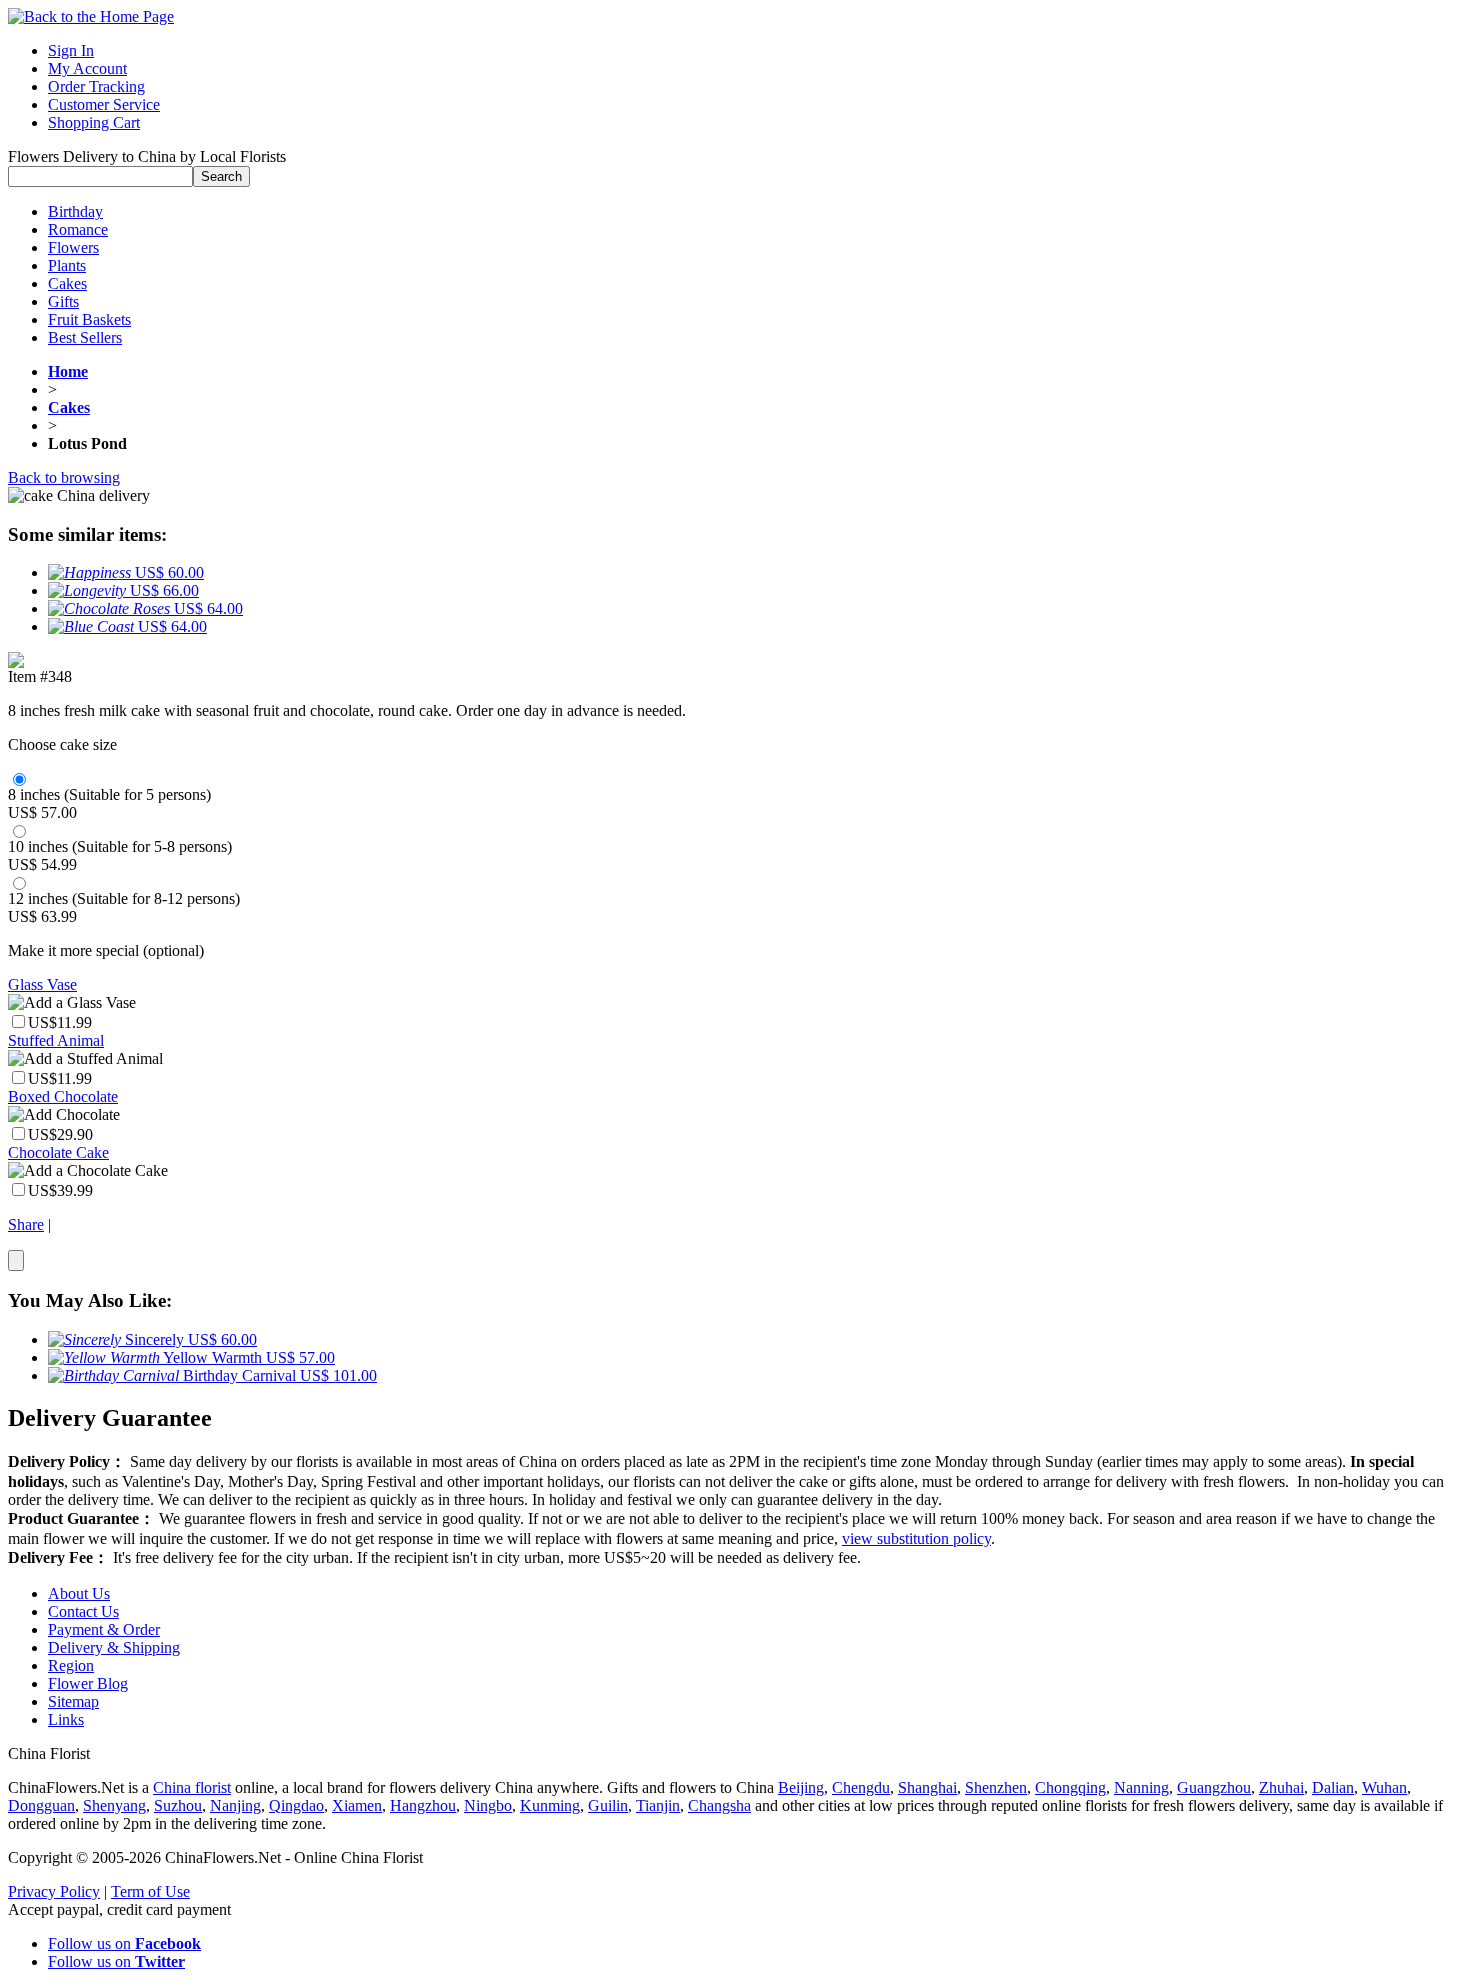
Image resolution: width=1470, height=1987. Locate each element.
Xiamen (357, 1805)
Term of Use (150, 1891)
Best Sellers (85, 337)
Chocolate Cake (58, 1152)
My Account (87, 68)
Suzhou (178, 1805)
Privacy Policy (54, 1891)
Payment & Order (104, 1629)
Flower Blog (88, 1683)
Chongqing (1070, 1787)
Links (66, 1719)
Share (26, 1224)
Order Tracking (96, 86)
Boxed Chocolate (63, 1096)
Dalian (1333, 1787)
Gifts (63, 301)
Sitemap (73, 1701)
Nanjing (235, 1805)
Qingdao (296, 1805)
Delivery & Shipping (114, 1647)
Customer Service (104, 104)
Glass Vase (42, 984)
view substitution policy (916, 1538)
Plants (67, 265)
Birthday (75, 211)
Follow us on (124, 1943)
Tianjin (658, 1805)
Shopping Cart (94, 122)
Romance (78, 229)
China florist (192, 1787)
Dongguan (41, 1805)
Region (71, 1665)
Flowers (73, 247)
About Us (79, 1593)
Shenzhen (996, 1787)
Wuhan (1384, 1787)
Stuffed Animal (56, 1040)
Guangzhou (1214, 1787)
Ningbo (488, 1805)
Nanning (1141, 1787)
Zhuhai (1281, 1787)
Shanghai (927, 1787)
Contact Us (83, 1611)
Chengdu (861, 1787)
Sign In (71, 50)
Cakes (67, 283)
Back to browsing (64, 477)
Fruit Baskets (89, 319)
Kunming (550, 1805)
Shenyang (114, 1805)
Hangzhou (423, 1805)
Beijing (801, 1787)
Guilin (608, 1805)
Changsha (719, 1805)
